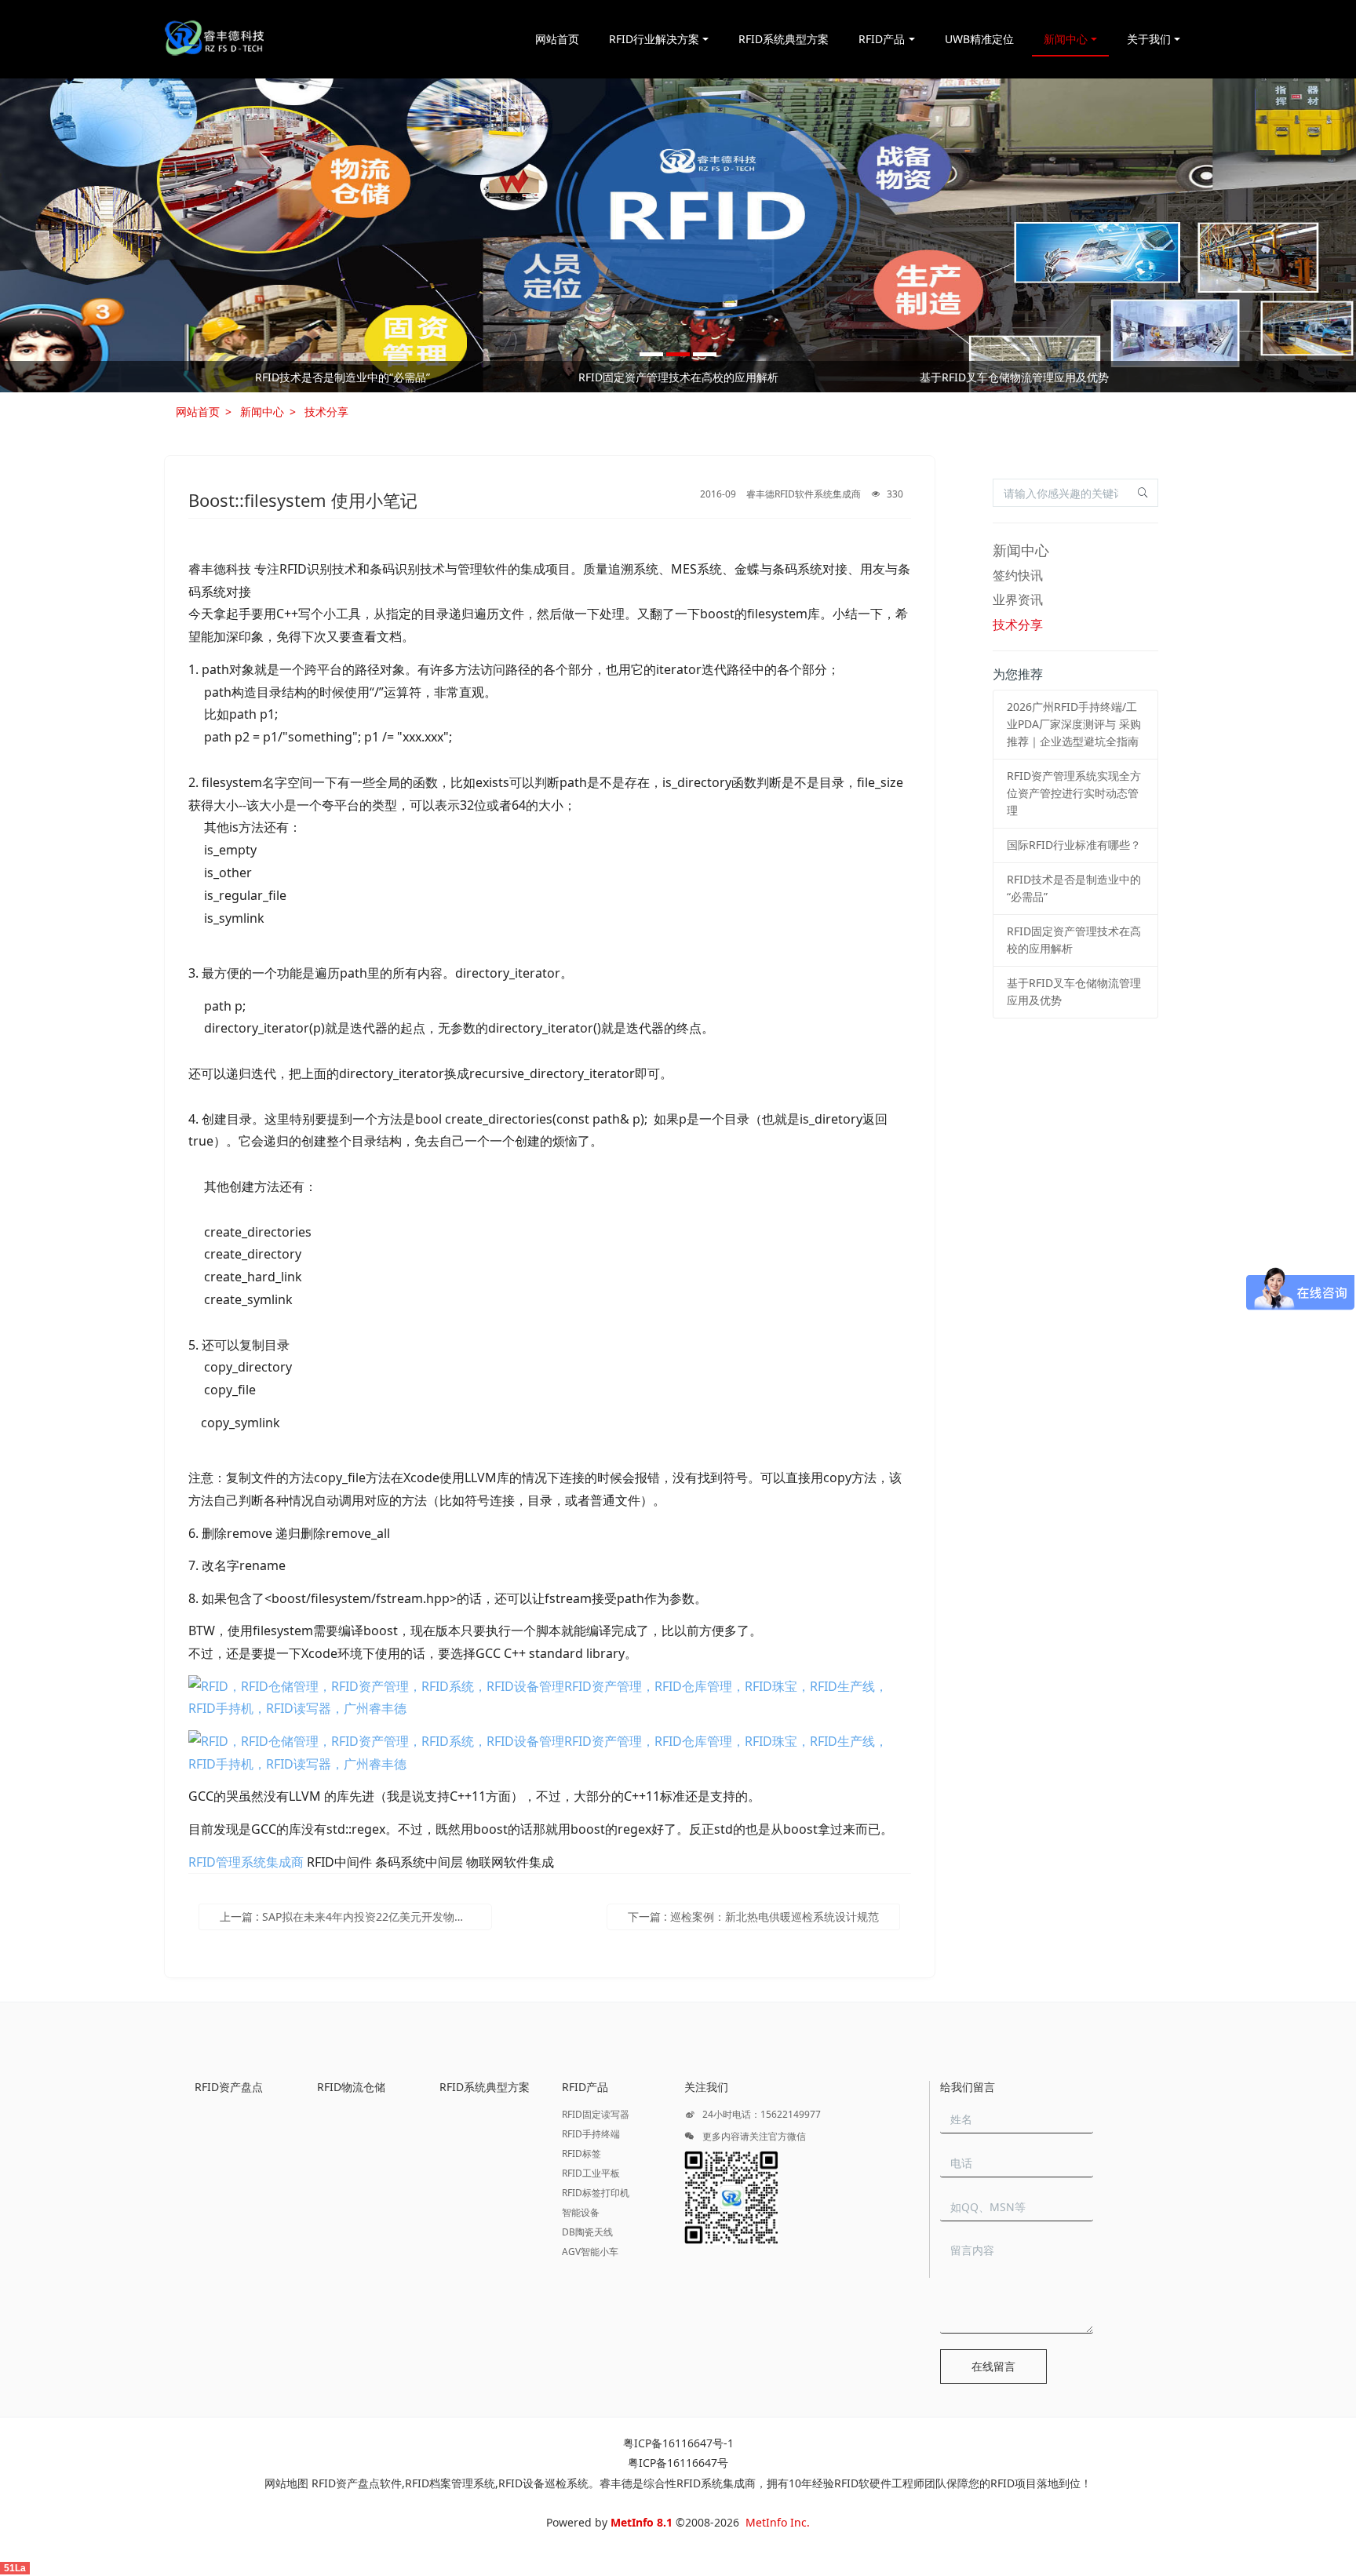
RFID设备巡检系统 (543, 2483)
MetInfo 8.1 (642, 2522)
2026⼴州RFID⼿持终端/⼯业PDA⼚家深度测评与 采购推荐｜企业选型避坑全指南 (1074, 724)
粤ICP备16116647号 (678, 2463)
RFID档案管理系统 (450, 2483)
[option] (678, 235)
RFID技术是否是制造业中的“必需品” (343, 377)
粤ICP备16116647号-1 (678, 2443)
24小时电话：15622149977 (760, 2114)
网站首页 (557, 39)
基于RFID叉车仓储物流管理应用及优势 (1014, 377)
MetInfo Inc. (778, 2522)
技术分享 (326, 412)
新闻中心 (262, 412)
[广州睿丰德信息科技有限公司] (214, 39)
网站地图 (286, 2483)
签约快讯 (1018, 575)
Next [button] (1174, 377)
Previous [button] (182, 377)
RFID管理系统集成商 (246, 1862)
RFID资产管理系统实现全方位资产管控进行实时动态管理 (1074, 793)
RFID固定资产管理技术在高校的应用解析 (678, 377)
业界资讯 (1018, 599)
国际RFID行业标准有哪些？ (1074, 845)
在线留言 (993, 2366)
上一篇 (356, 1917)
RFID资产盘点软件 (357, 2483)
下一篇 (753, 1917)
